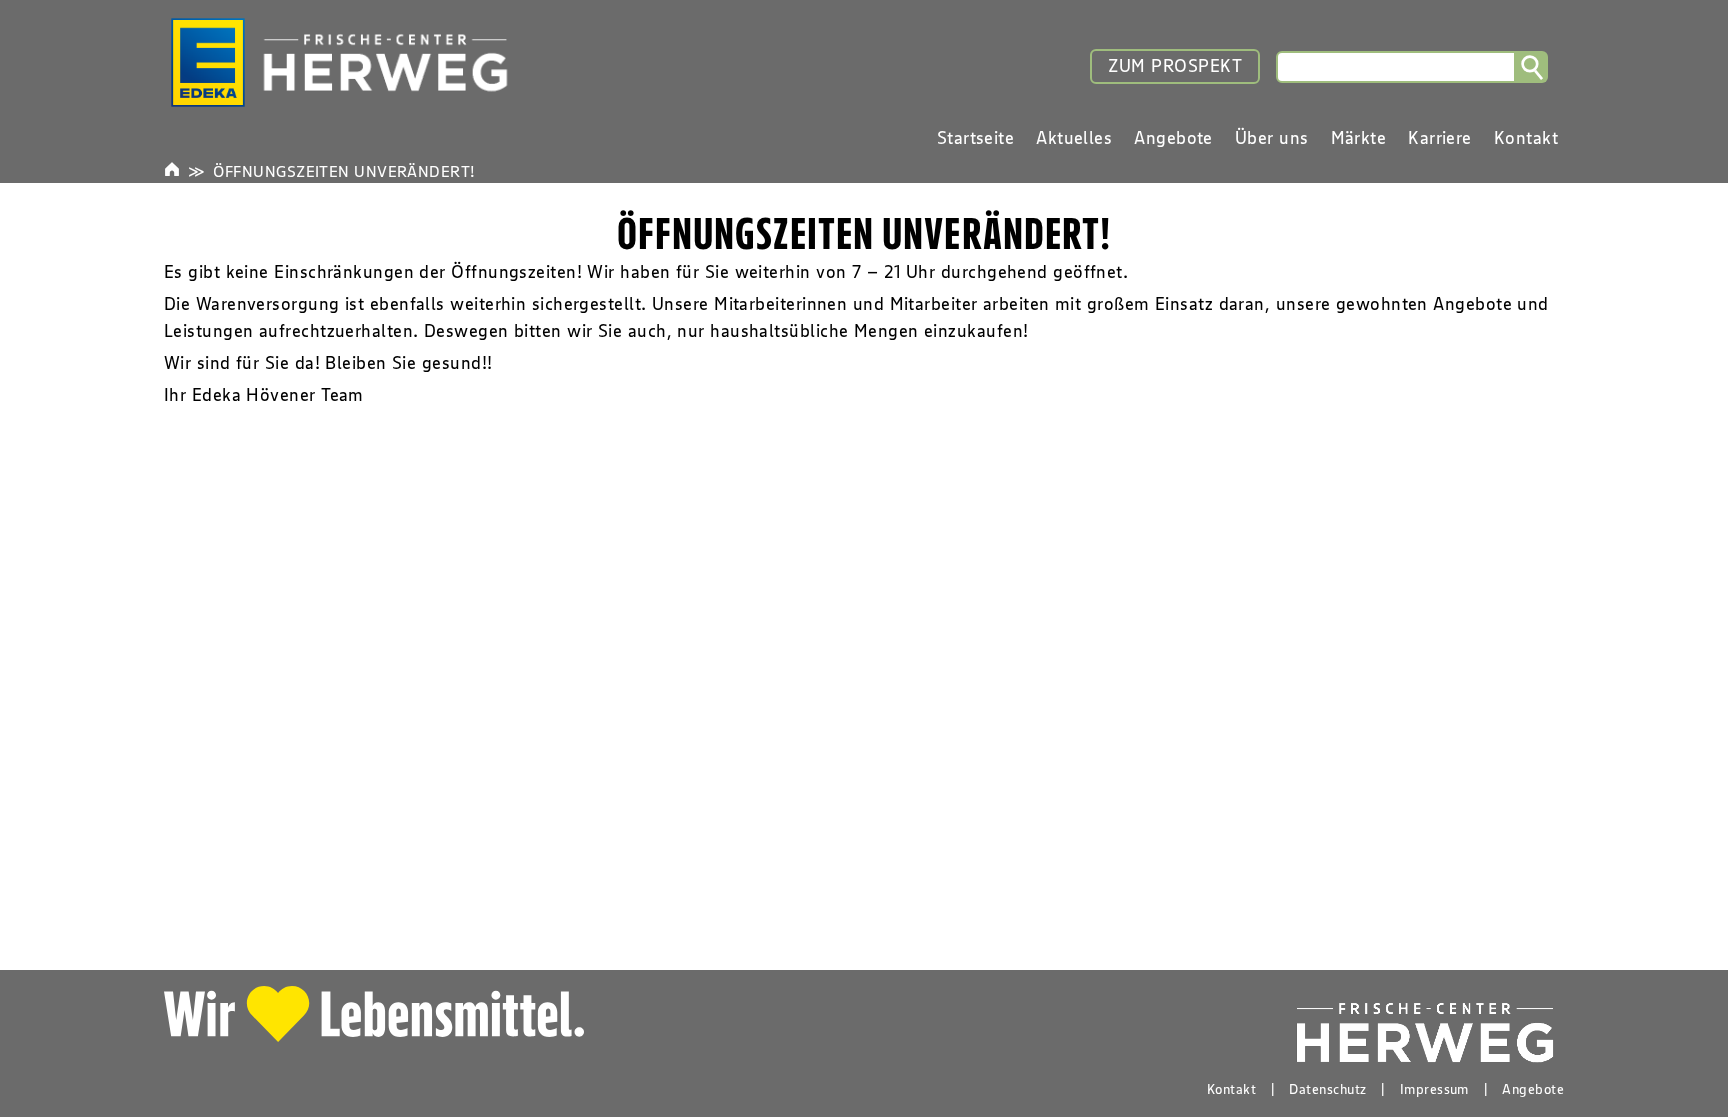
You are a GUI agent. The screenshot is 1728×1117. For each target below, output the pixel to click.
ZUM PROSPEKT (1175, 66)
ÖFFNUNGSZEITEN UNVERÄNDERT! (344, 171)
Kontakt (1231, 1089)
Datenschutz (1327, 1089)
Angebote (1533, 1089)
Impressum (1434, 1089)
